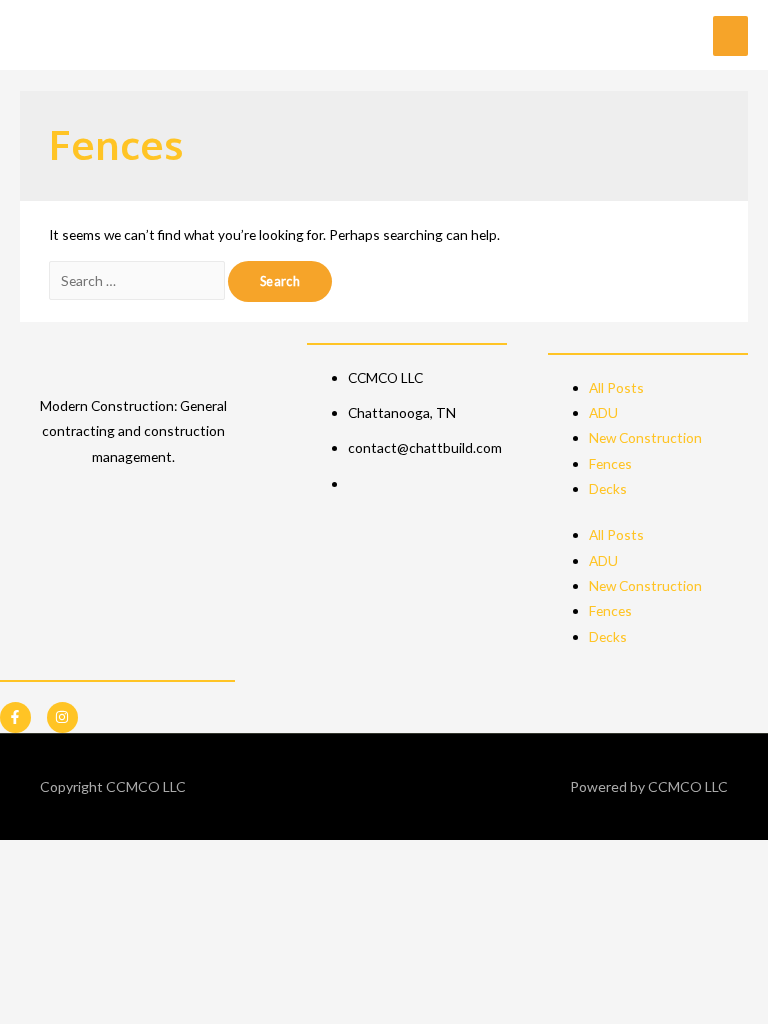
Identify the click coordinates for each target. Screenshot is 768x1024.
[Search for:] (138, 280)
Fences (610, 463)
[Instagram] (62, 717)
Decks (608, 488)
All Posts (616, 387)
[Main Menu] (730, 36)
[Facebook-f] (15, 717)
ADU (603, 412)
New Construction (645, 437)
